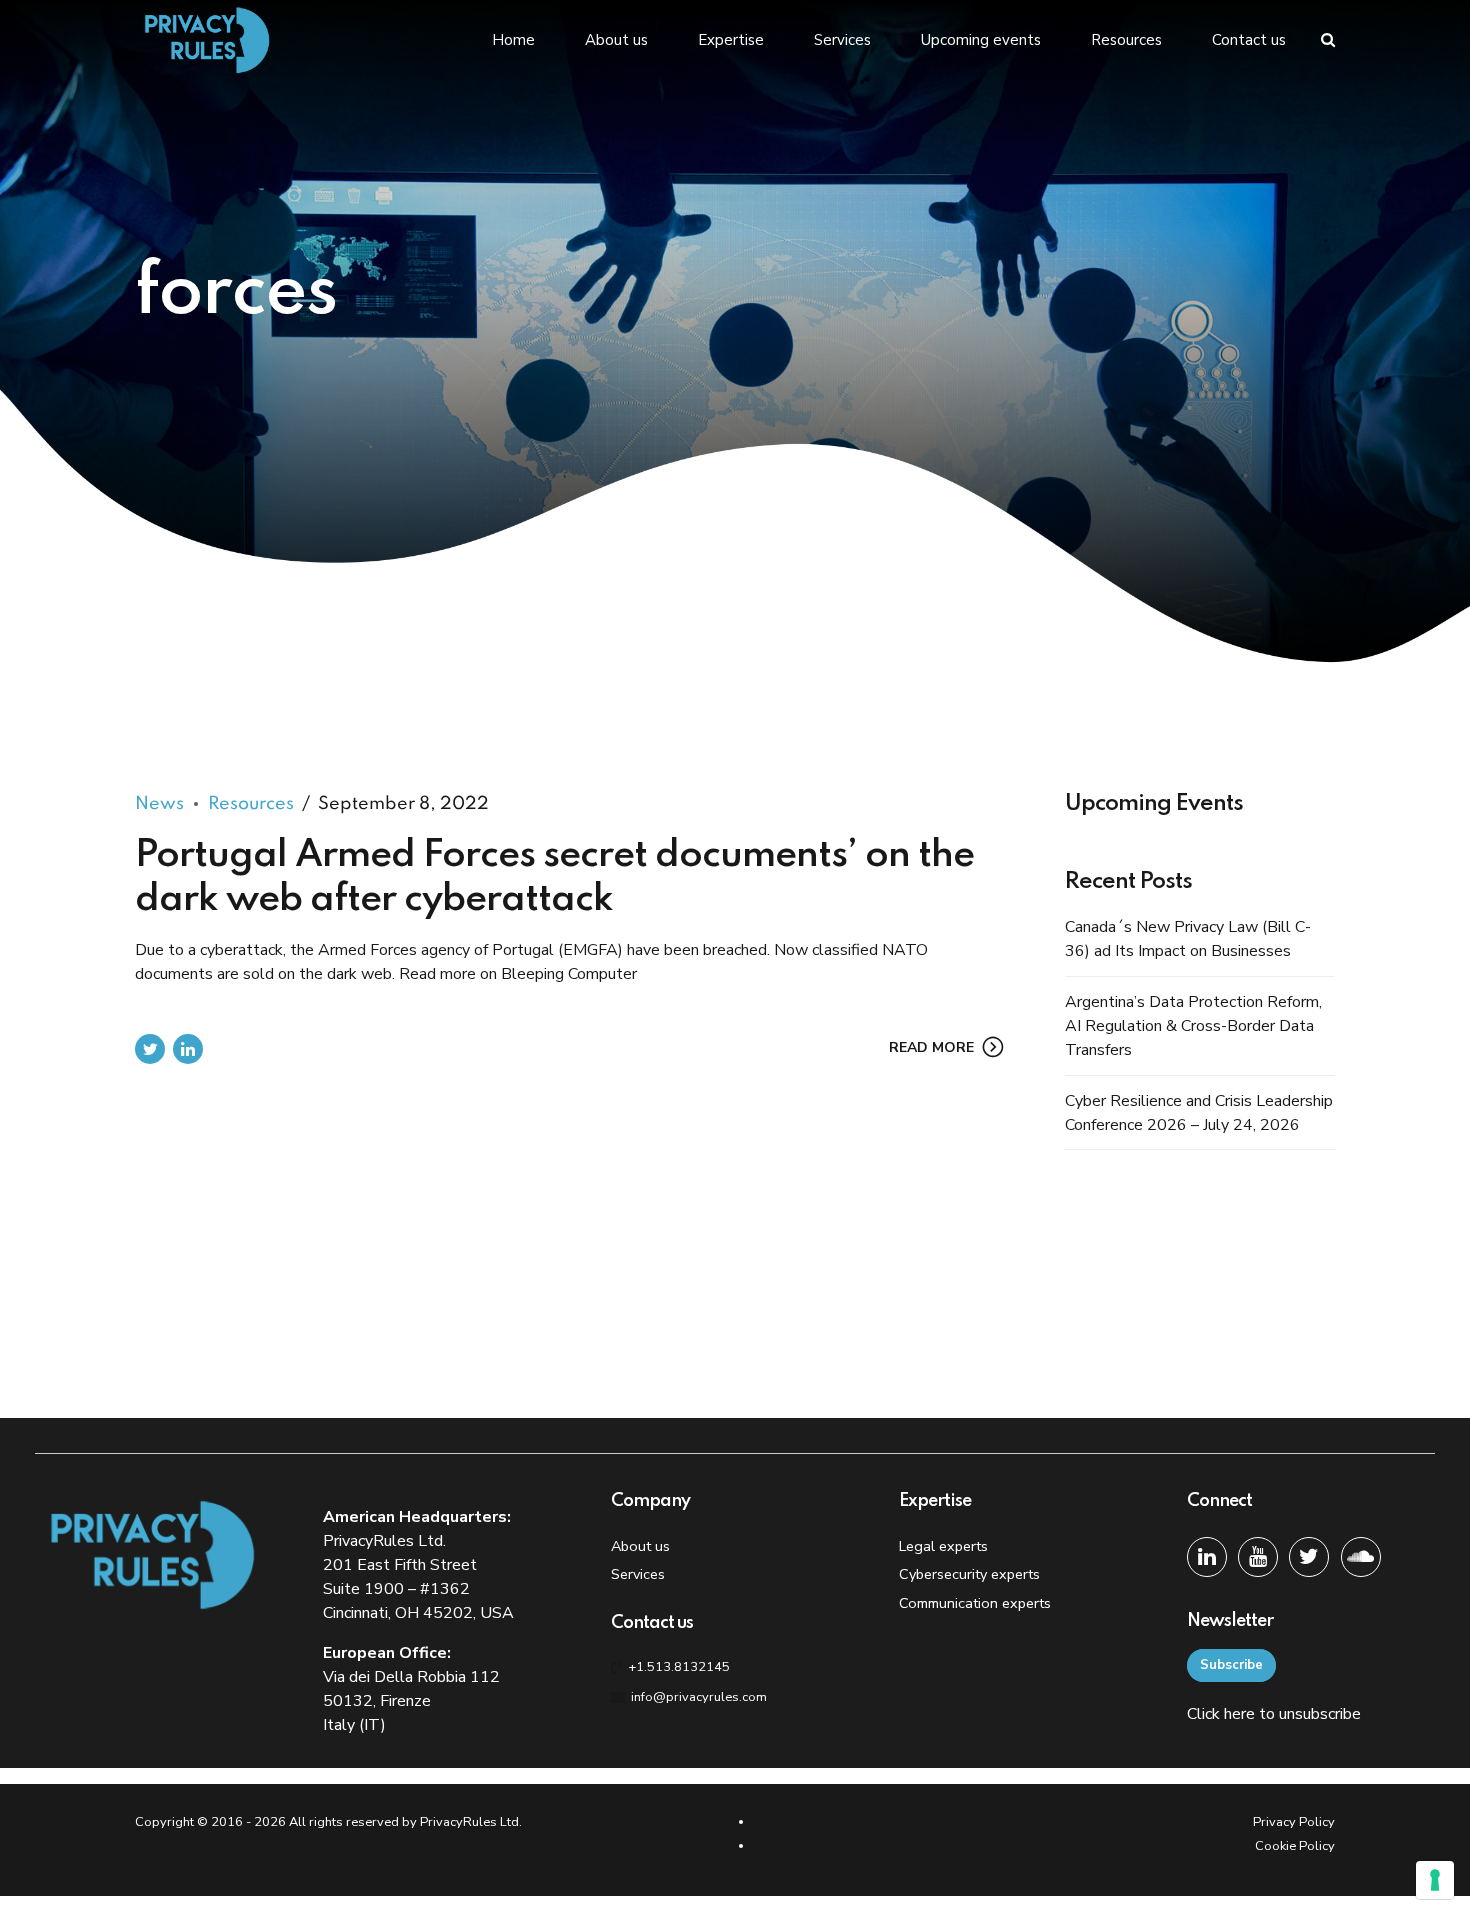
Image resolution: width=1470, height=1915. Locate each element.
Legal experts (943, 1546)
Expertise (731, 40)
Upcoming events (981, 40)
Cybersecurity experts (969, 1574)
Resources (1126, 40)
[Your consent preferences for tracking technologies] (1435, 1880)
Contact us (1249, 40)
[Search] (1328, 39)
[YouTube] (1258, 1557)
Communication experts (975, 1603)
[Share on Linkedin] (188, 1049)
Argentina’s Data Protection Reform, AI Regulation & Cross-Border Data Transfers (1193, 1026)
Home (513, 40)
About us (616, 40)
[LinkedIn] (1207, 1557)
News (159, 804)
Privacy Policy (1294, 1822)
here (1239, 1714)
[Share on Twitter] (150, 1049)
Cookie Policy (1295, 1846)
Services (842, 40)
